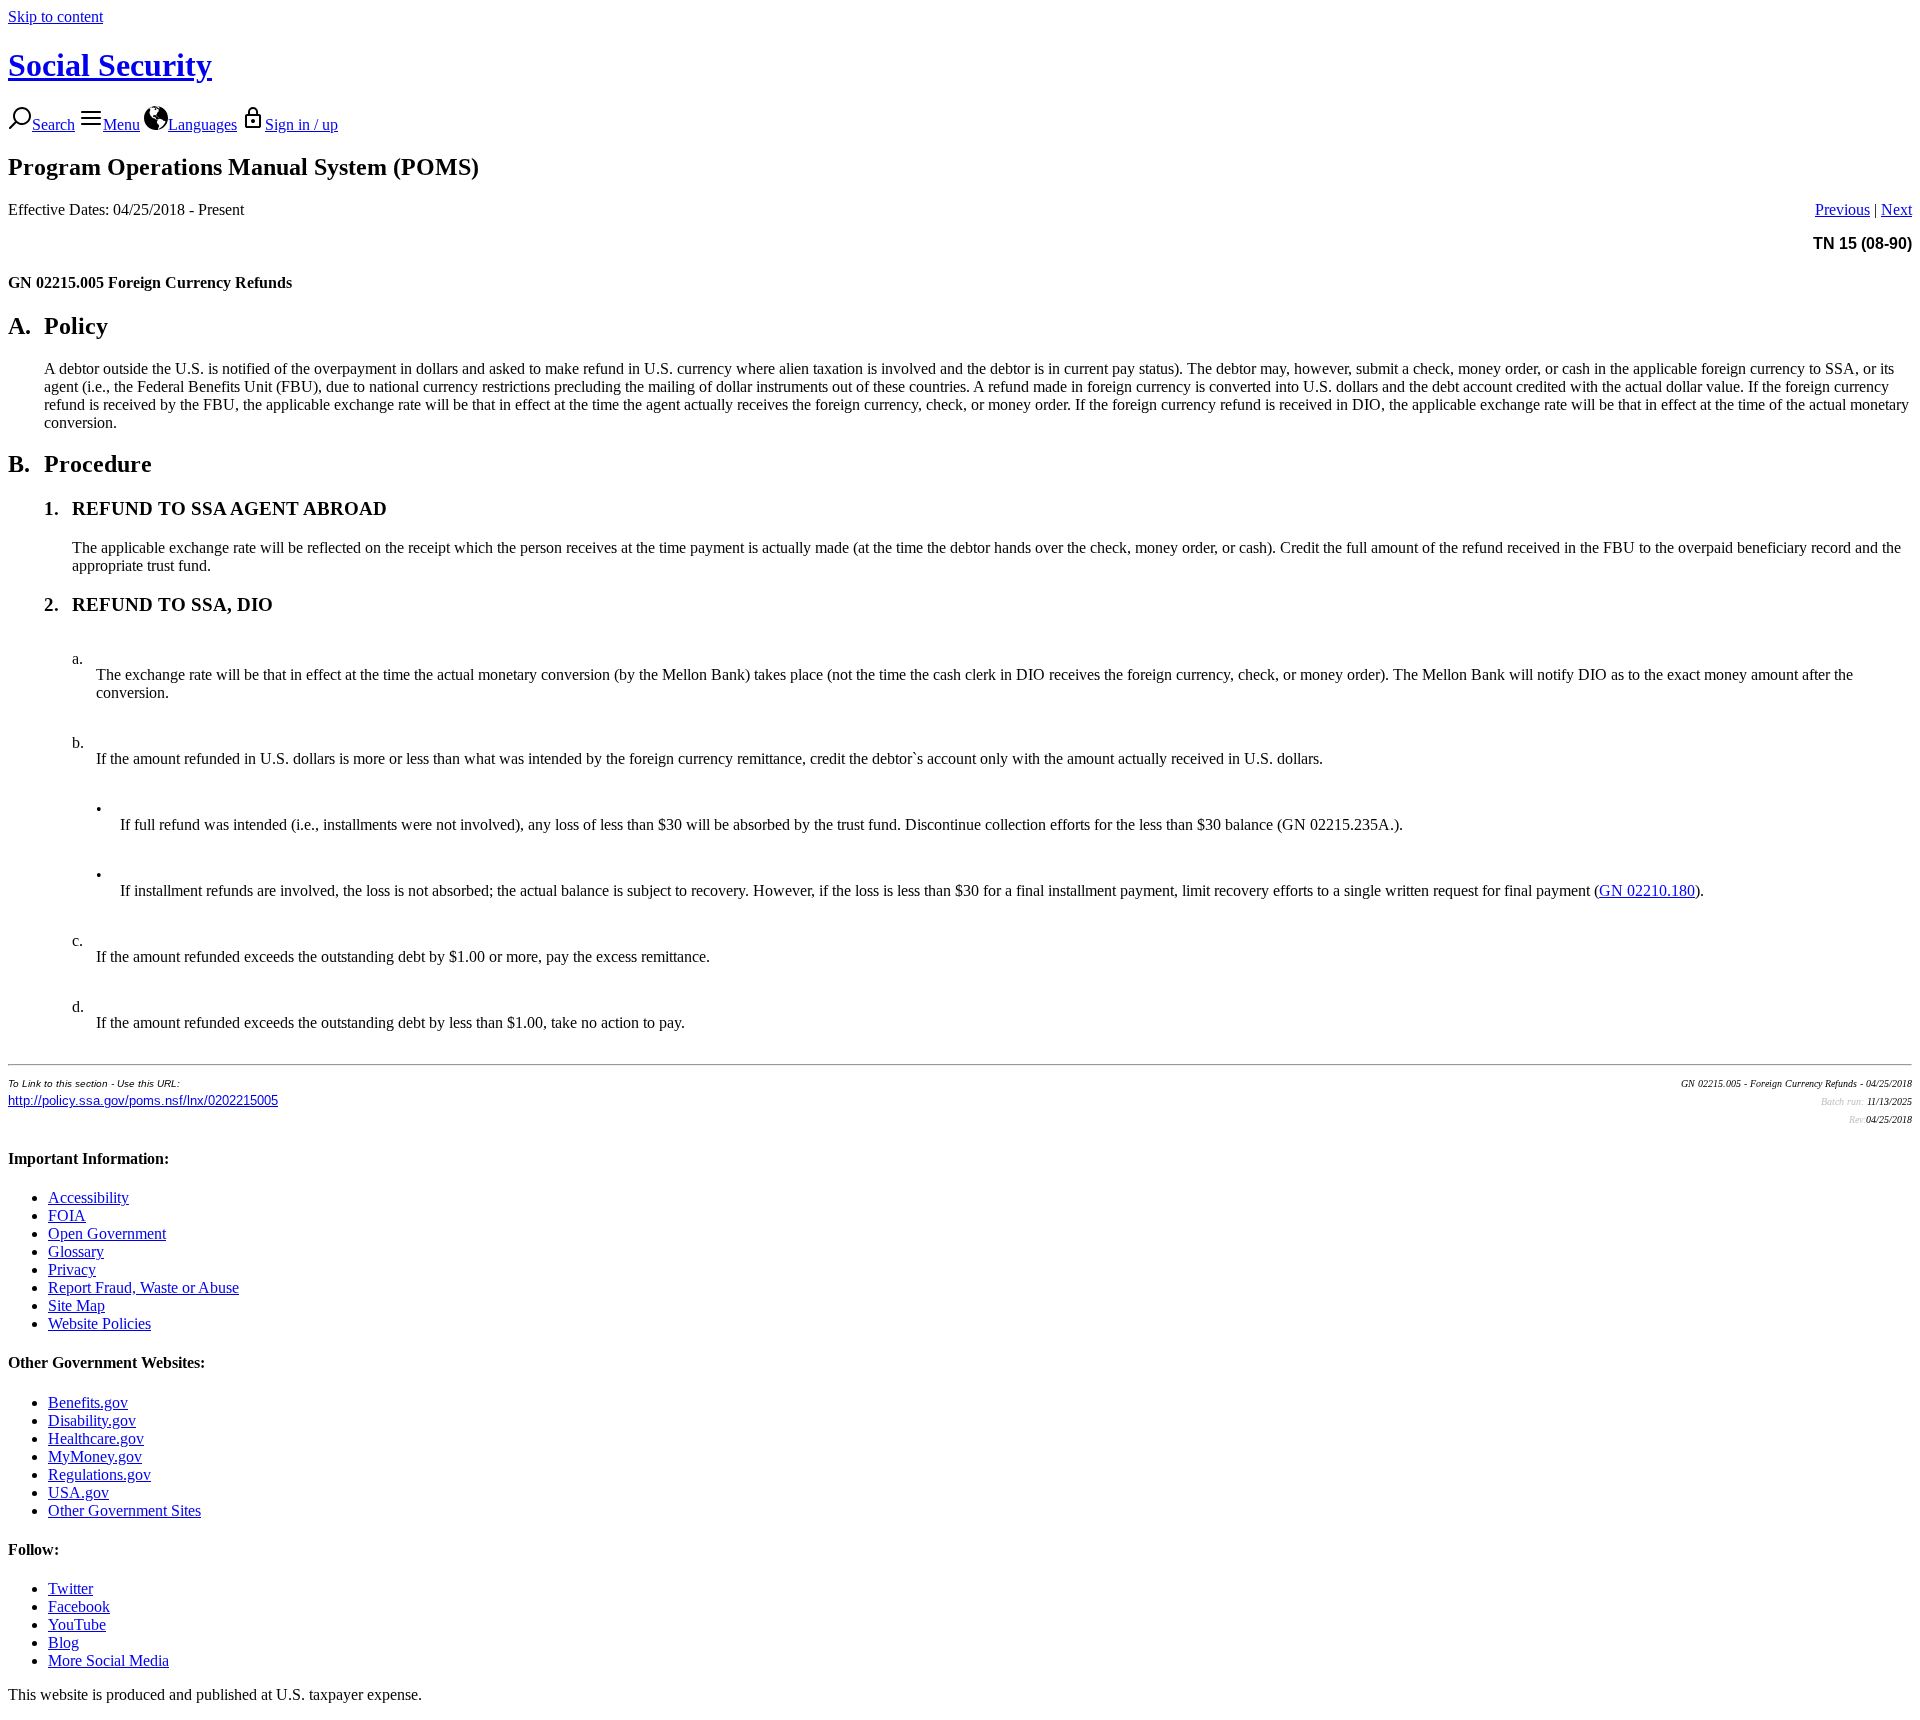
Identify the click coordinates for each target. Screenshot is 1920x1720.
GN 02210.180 (1647, 890)
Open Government (107, 1233)
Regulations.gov (99, 1474)
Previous (1842, 209)
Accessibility (88, 1197)
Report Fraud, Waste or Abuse (143, 1287)
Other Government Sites (124, 1510)
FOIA (67, 1215)
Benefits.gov (88, 1402)
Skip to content (55, 16)
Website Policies (99, 1323)
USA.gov (78, 1492)
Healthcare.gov (96, 1438)
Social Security (110, 65)
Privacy (72, 1269)
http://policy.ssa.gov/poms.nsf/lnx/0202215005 (143, 1100)
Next (1896, 209)
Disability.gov (92, 1420)
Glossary (76, 1251)
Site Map (76, 1305)
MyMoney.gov (95, 1456)
